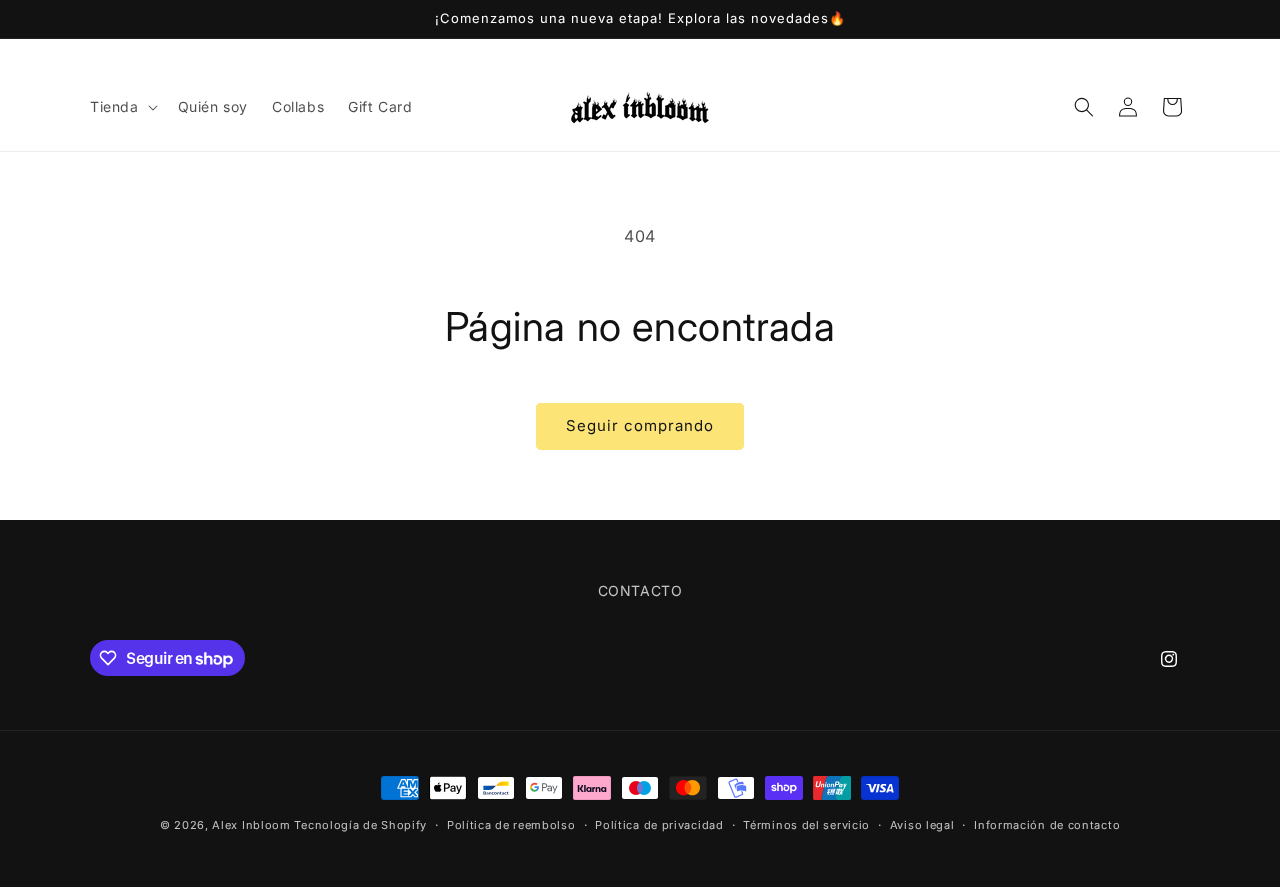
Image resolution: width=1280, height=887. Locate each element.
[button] (122, 107)
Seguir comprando (640, 425)
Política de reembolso (511, 825)
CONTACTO (640, 590)
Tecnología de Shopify (360, 825)
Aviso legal (922, 825)
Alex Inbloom (251, 825)
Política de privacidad (659, 825)
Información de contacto (1047, 825)
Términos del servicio (806, 825)
